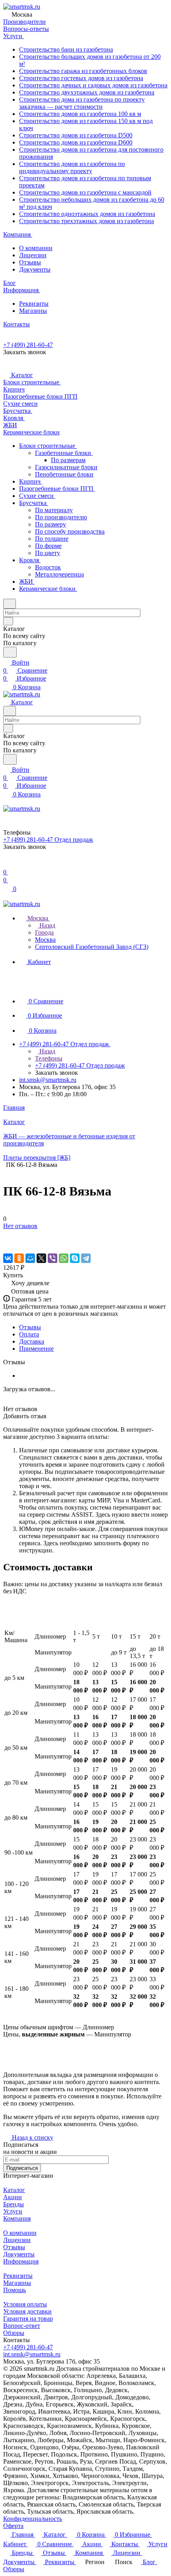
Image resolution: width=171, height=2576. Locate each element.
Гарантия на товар (28, 2319)
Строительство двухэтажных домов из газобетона (87, 92)
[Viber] (52, 1258)
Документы (35, 269)
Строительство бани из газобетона (66, 49)
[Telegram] (86, 1258)
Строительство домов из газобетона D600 (76, 142)
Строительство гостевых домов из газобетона (81, 78)
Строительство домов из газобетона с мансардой (85, 192)
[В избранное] (7, 1234)
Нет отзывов (20, 1226)
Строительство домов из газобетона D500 (76, 135)
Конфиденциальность (33, 2519)
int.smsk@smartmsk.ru (48, 1080)
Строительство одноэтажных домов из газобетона (87, 214)
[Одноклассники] (19, 1258)
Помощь (15, 2290)
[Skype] (75, 1258)
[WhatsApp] (64, 1258)
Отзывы (30, 262)
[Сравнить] (7, 1242)
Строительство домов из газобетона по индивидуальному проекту (72, 167)
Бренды (14, 2204)
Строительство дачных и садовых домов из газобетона (93, 85)
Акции (13, 2197)
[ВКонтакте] (8, 1258)
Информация (21, 2261)
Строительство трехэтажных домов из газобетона (86, 221)
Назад (47, 925)
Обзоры (14, 2333)
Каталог (14, 2190)
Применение (36, 1349)
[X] (41, 1258)
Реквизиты (34, 304)
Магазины (33, 311)
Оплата (29, 1334)
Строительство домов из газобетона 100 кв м (80, 114)
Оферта (13, 2526)
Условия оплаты (25, 2304)
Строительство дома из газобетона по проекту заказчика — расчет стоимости (82, 103)
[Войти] (7, 864)
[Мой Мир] (30, 1258)
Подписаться (22, 2168)
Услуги (13, 2211)
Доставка (32, 1341)
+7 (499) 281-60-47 (28, 345)
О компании (36, 248)
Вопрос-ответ (22, 2326)
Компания (17, 2218)
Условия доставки (27, 2311)
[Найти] (10, 652)
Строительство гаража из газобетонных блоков (83, 71)
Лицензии (33, 255)
